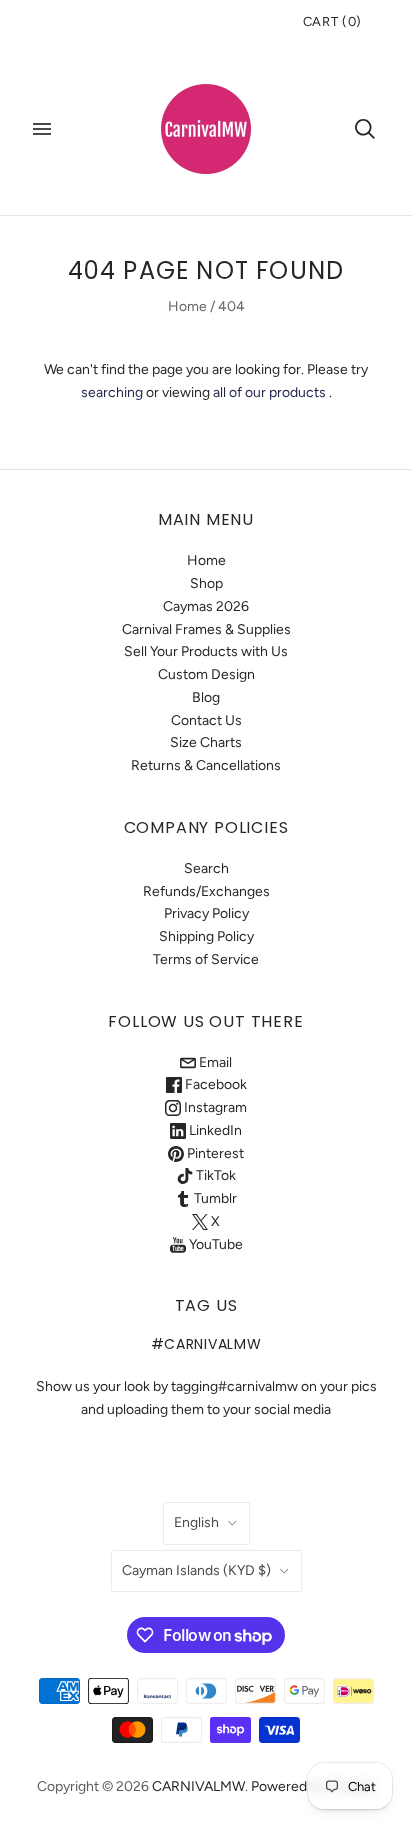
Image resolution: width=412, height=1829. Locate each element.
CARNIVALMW (198, 1786)
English (196, 1522)
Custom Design (206, 674)
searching (112, 392)
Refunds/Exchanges (206, 891)
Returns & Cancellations (206, 765)
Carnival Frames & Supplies (206, 629)
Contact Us (206, 720)
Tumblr (214, 1198)
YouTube (214, 1244)
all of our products (269, 392)
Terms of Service (206, 959)
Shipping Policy (206, 936)
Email (214, 1062)
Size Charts (206, 742)
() (332, 21)
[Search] (365, 129)
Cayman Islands (196, 1570)
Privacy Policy (206, 913)
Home (187, 306)
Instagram (214, 1107)
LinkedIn (214, 1130)
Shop (206, 583)
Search (206, 868)
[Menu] (42, 129)
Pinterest (214, 1153)
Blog (206, 697)
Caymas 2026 (206, 606)
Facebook (214, 1084)
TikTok (214, 1175)
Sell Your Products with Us (206, 651)
